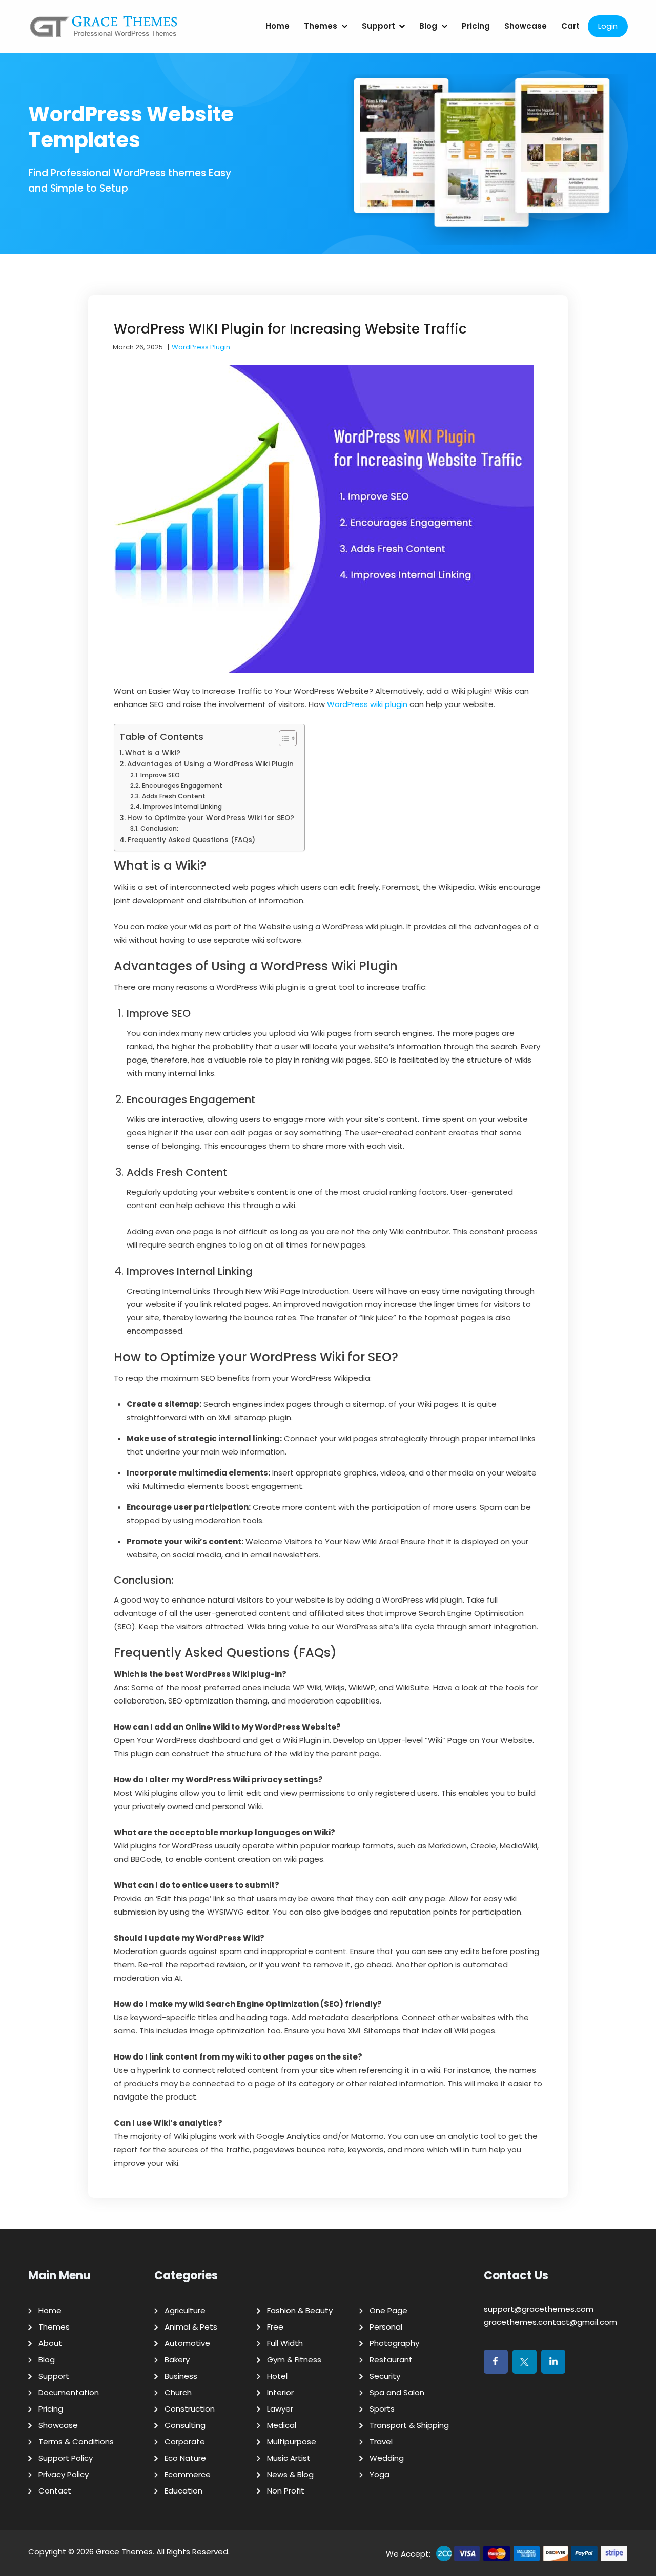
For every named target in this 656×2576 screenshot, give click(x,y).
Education (183, 2491)
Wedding (387, 2458)
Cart (570, 26)
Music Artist (289, 2458)
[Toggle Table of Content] (283, 738)
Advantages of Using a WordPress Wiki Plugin (210, 764)
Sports (382, 2409)
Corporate (185, 2442)
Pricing (476, 26)
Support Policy (66, 2458)
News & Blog (290, 2474)
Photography (394, 2343)
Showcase (526, 26)
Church (178, 2392)
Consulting (185, 2425)
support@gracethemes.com (539, 2309)
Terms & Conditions (76, 2442)
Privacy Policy (64, 2474)
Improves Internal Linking (182, 807)
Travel (381, 2442)
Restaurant (391, 2360)
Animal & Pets (191, 2327)
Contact (55, 2491)
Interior (280, 2392)
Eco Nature (185, 2458)
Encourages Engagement (182, 786)
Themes (321, 26)
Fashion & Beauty (300, 2310)
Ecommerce (188, 2474)
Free (275, 2327)
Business (181, 2376)
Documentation (69, 2392)
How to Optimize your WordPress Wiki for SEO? (211, 818)
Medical (282, 2425)
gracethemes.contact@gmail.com (550, 2322)
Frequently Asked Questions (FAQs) (191, 840)
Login (608, 26)
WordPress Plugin (201, 347)
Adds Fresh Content (173, 796)
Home (278, 26)
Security (385, 2376)
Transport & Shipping (409, 2425)
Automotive (187, 2343)
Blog (428, 26)
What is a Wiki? (153, 753)
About (50, 2343)
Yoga (380, 2474)
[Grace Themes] (104, 30)
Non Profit (286, 2491)
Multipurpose (292, 2442)
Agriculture (185, 2310)
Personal (386, 2327)
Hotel (277, 2376)
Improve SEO (160, 775)
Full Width (285, 2343)
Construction (190, 2409)
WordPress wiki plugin (367, 704)
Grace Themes (124, 2552)
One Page (388, 2310)
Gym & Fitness (294, 2360)
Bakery (177, 2360)
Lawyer (280, 2409)
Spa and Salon (397, 2392)
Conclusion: (159, 829)
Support (378, 26)
